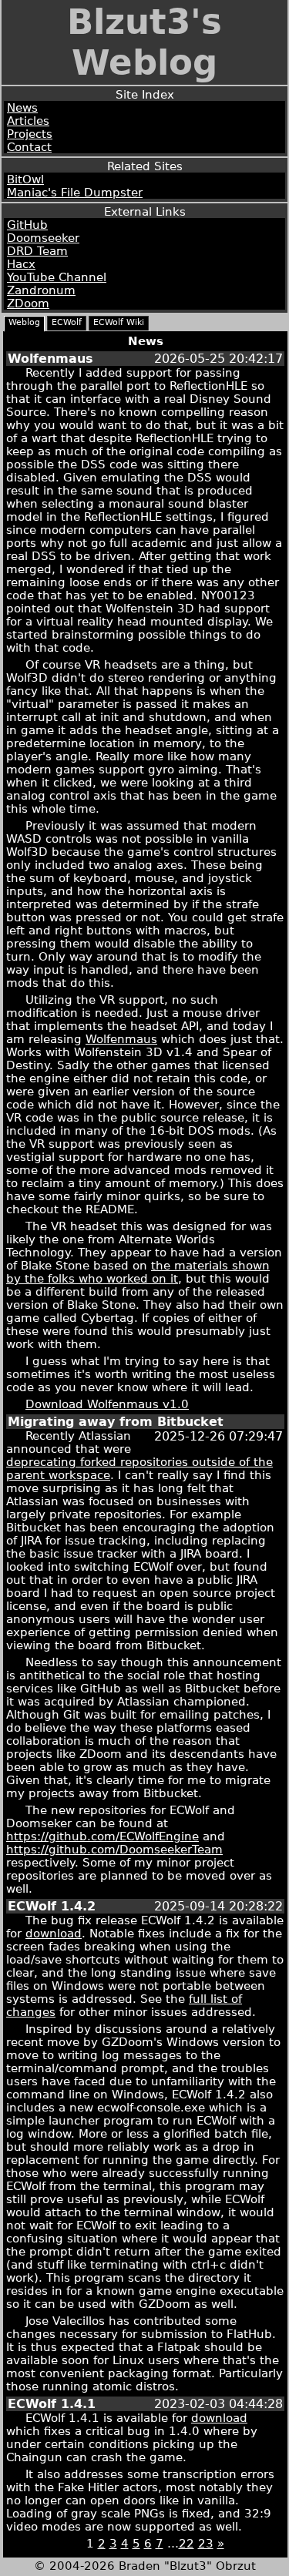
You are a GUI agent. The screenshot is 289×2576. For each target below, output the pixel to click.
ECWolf (67, 322)
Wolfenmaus (50, 359)
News (22, 107)
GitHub (27, 225)
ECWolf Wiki (119, 322)
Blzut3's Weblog (144, 42)
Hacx (21, 264)
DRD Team (37, 251)
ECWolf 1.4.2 (52, 1906)
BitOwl (25, 179)
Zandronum (41, 290)
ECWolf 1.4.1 (52, 2404)
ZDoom (28, 303)
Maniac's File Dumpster (75, 192)
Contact (29, 147)
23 (206, 2543)
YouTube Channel (57, 277)
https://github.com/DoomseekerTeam (114, 1849)
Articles (28, 121)
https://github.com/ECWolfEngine (102, 1836)
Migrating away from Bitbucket (116, 1422)
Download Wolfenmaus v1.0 (107, 1404)
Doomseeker (43, 238)
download (54, 1933)
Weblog (24, 322)
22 (187, 2543)
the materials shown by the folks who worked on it (138, 1272)
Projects (30, 134)
